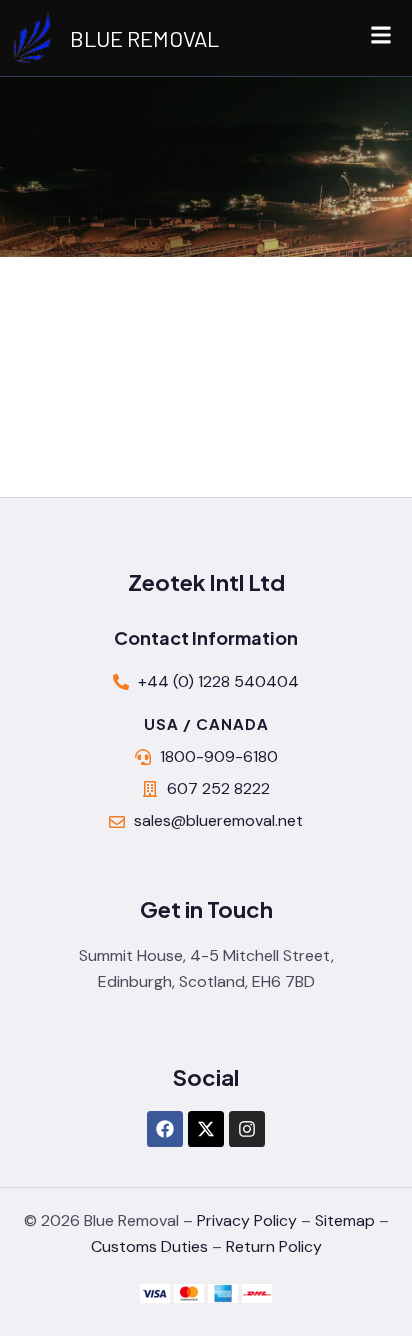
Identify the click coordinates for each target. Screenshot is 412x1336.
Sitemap (345, 1220)
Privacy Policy (247, 1220)
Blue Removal (144, 38)
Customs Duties (149, 1246)
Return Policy (274, 1246)
